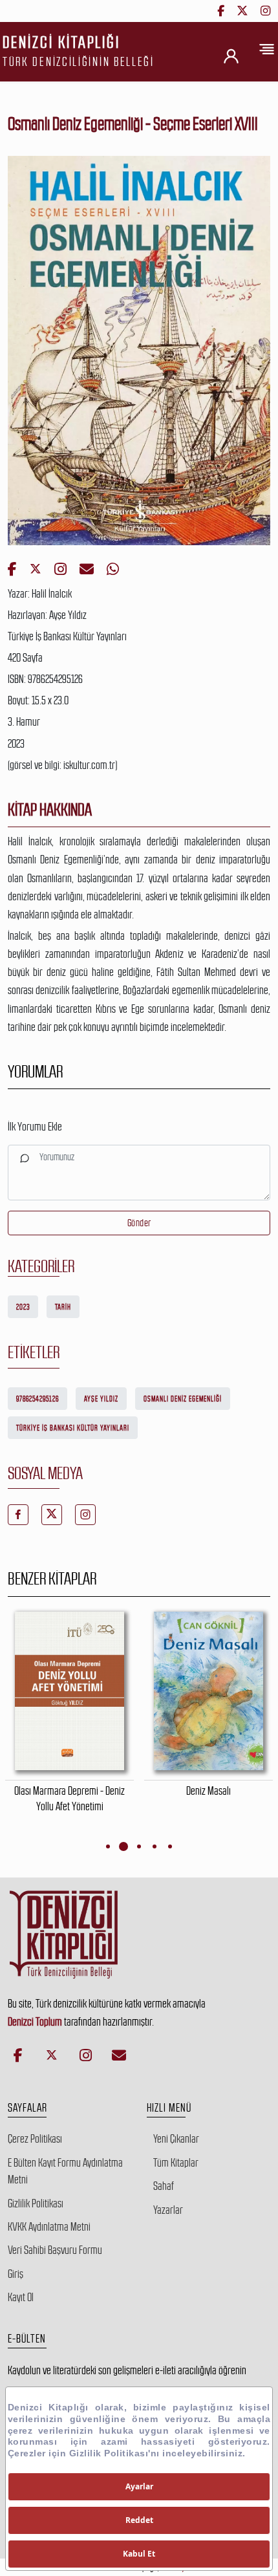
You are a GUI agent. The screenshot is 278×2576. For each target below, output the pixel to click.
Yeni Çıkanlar (176, 2139)
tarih (63, 1307)
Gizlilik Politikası (36, 2203)
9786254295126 (37, 1399)
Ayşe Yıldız (101, 1399)
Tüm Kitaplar (176, 2163)
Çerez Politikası (35, 2139)
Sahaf (164, 2186)
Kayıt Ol (21, 2297)
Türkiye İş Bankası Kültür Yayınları (73, 1428)
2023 (23, 1307)
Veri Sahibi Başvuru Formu (55, 2250)
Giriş (16, 2274)
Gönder (139, 1223)
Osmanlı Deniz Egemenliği (183, 1399)
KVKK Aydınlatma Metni (49, 2227)
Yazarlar (168, 2210)
